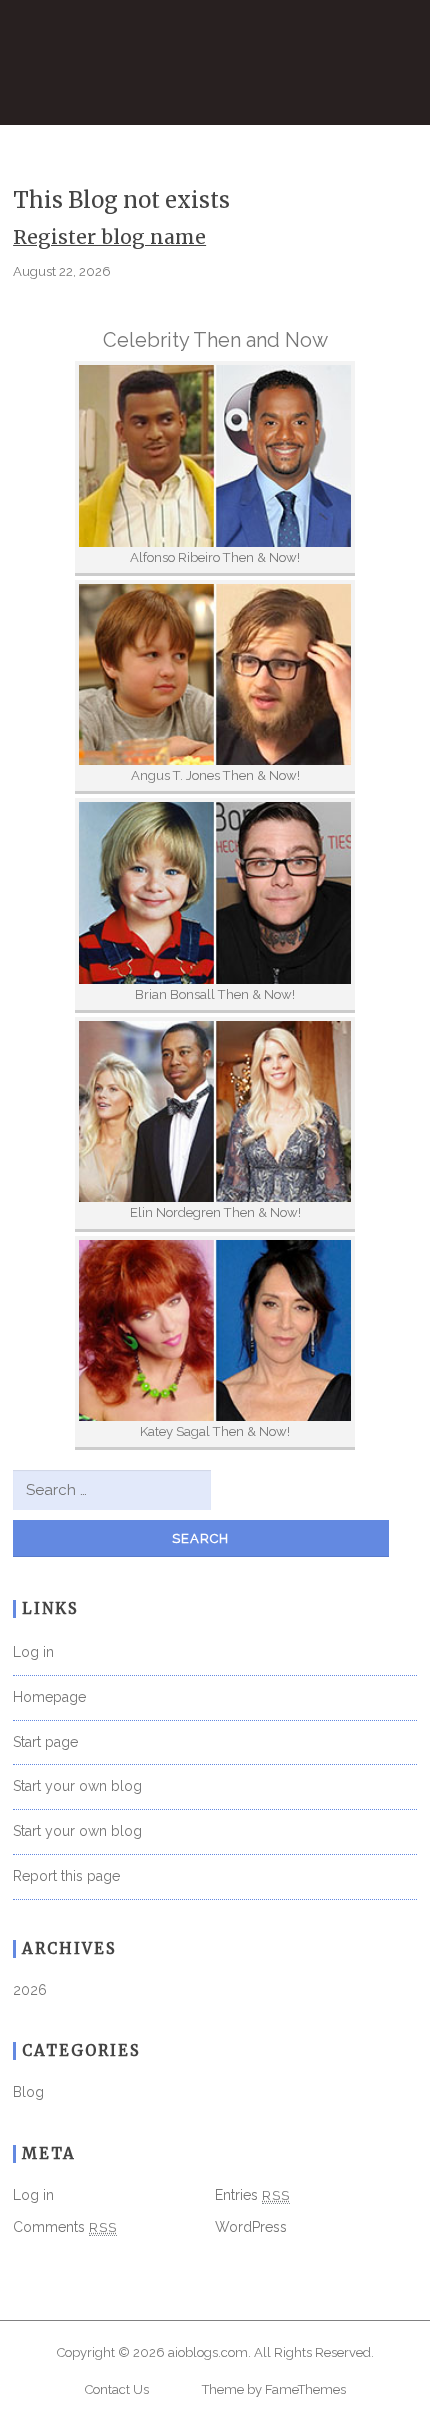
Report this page (66, 1876)
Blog (28, 2092)
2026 (30, 1990)
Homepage (49, 1697)
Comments (65, 2227)
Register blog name (109, 237)
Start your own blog (77, 1786)
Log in (33, 1652)
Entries (252, 2195)
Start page (45, 1742)
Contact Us (117, 2389)
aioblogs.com (208, 2352)
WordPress (251, 2227)
